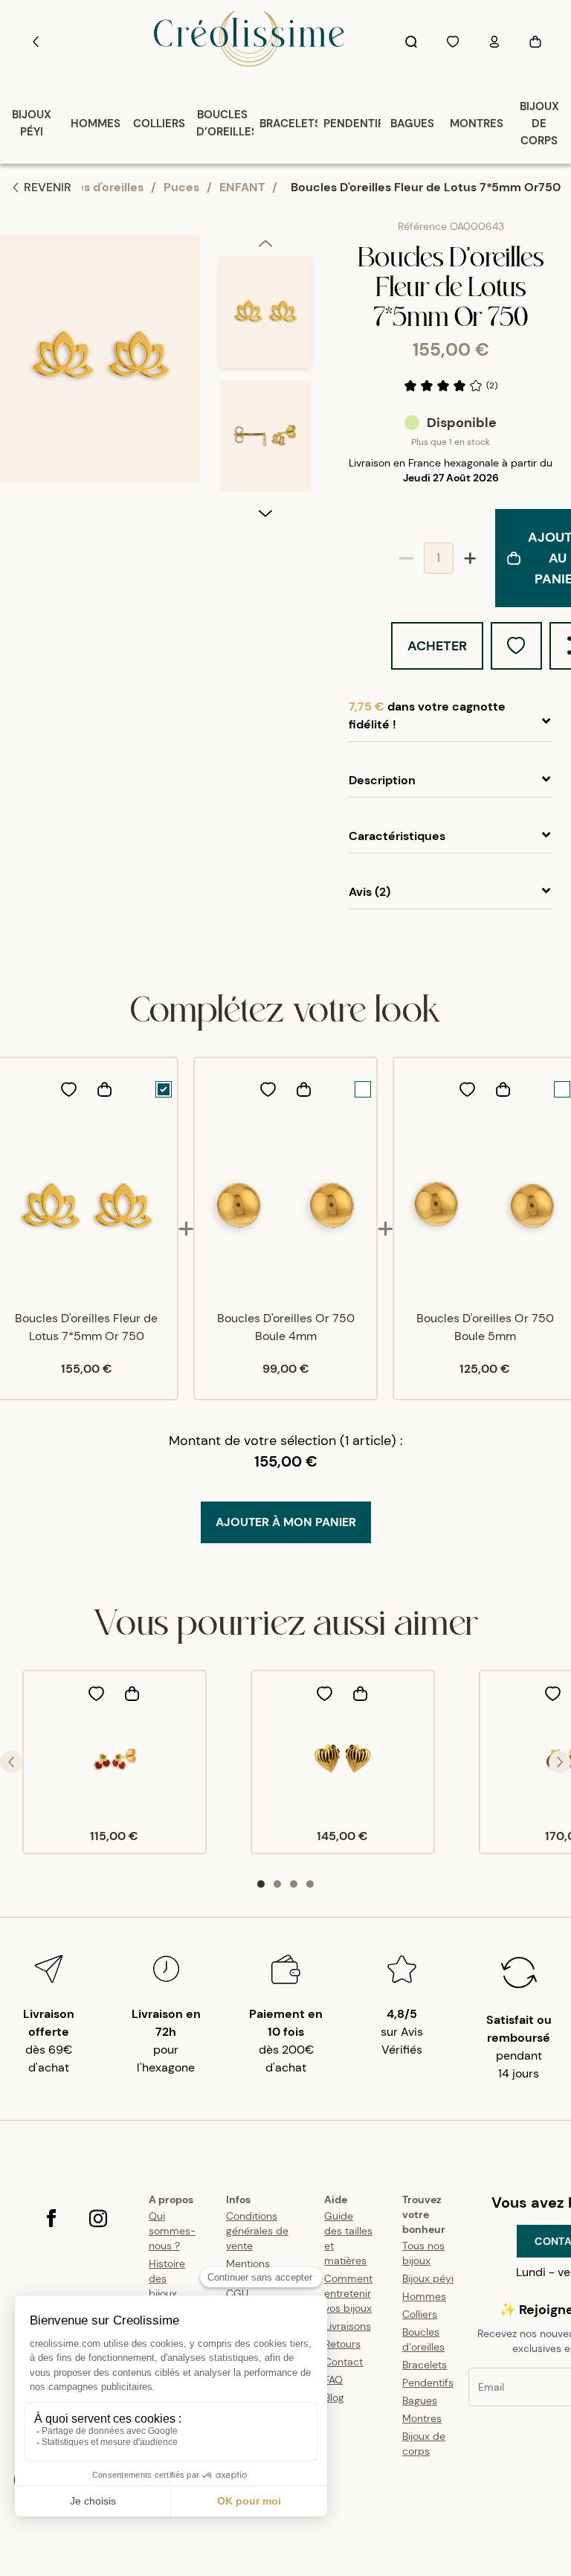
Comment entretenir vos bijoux (348, 2293)
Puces (181, 187)
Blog (334, 2397)
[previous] (265, 246)
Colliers (420, 2314)
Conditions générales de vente (257, 2231)
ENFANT (242, 187)
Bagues (420, 2400)
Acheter (437, 646)
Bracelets (425, 2365)
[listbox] (265, 380)
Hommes (424, 2296)
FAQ (333, 2380)
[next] (265, 513)
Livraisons (348, 2326)
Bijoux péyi (428, 2278)
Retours (342, 2344)
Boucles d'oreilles (94, 187)
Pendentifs (428, 2383)
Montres (422, 2418)
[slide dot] (261, 1884)
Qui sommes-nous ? (172, 2231)
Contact (343, 2362)
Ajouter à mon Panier (286, 1522)
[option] (265, 318)
